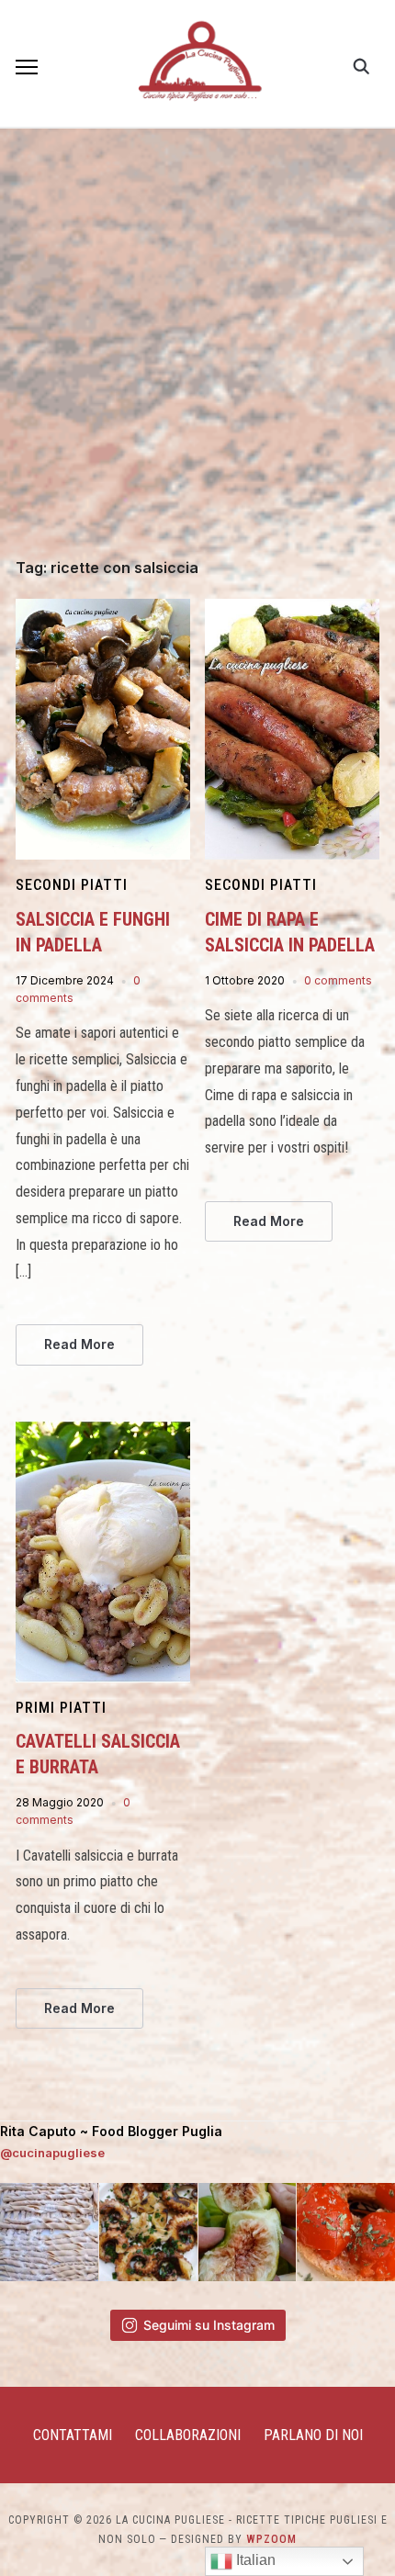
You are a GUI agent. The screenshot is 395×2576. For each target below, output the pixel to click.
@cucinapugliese (52, 2153)
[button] (27, 67)
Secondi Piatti (72, 885)
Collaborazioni (188, 2435)
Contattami (73, 2435)
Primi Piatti (61, 1708)
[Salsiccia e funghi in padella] (103, 610)
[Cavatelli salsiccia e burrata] (103, 1432)
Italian (254, 2560)
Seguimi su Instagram (209, 2325)
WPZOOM (271, 2539)
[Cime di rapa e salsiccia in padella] (292, 610)
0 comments (338, 980)
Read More (79, 1344)
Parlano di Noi (313, 2435)
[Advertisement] (197, 354)
